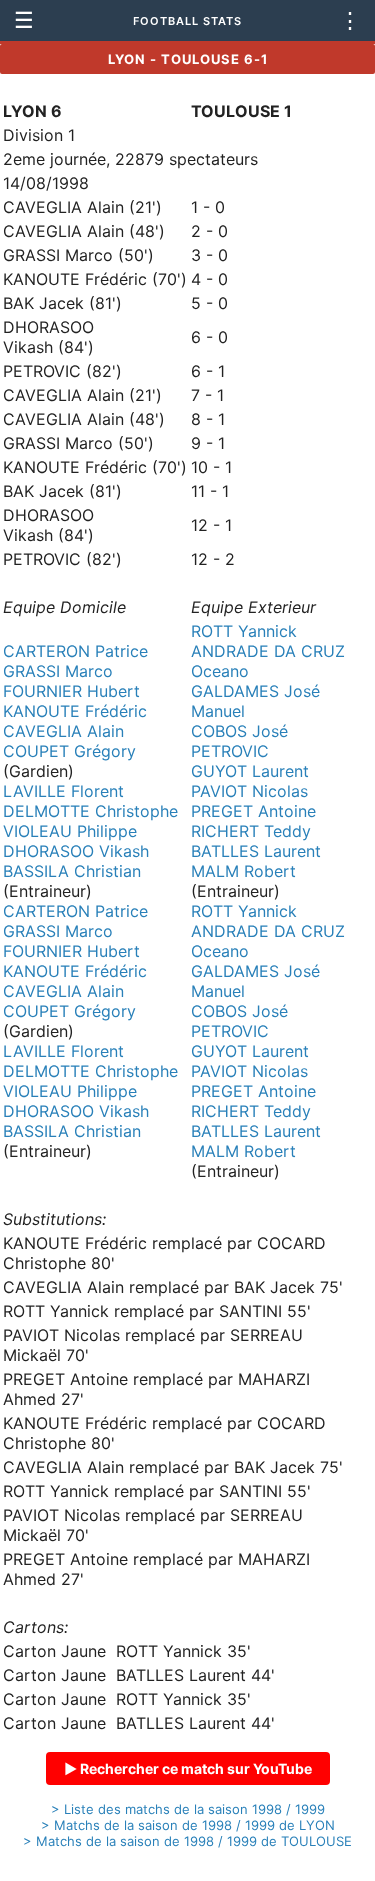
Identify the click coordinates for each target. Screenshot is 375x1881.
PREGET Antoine (253, 811)
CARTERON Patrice (75, 651)
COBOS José (239, 731)
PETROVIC (230, 751)
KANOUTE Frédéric (75, 711)
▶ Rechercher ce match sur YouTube (188, 1768)
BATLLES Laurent (256, 851)
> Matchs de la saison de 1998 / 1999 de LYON (188, 1825)
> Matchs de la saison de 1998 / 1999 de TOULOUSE (187, 1841)
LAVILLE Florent (63, 791)
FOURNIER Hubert (71, 691)
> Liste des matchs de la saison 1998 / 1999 (188, 1809)
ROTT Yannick (244, 631)
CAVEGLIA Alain (63, 731)
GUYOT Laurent (250, 771)
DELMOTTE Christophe (90, 811)
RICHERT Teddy (251, 831)
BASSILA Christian (72, 871)
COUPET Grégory (69, 751)
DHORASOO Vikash (76, 851)
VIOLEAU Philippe (70, 831)
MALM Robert (243, 871)
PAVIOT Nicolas (249, 791)
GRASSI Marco (58, 671)
